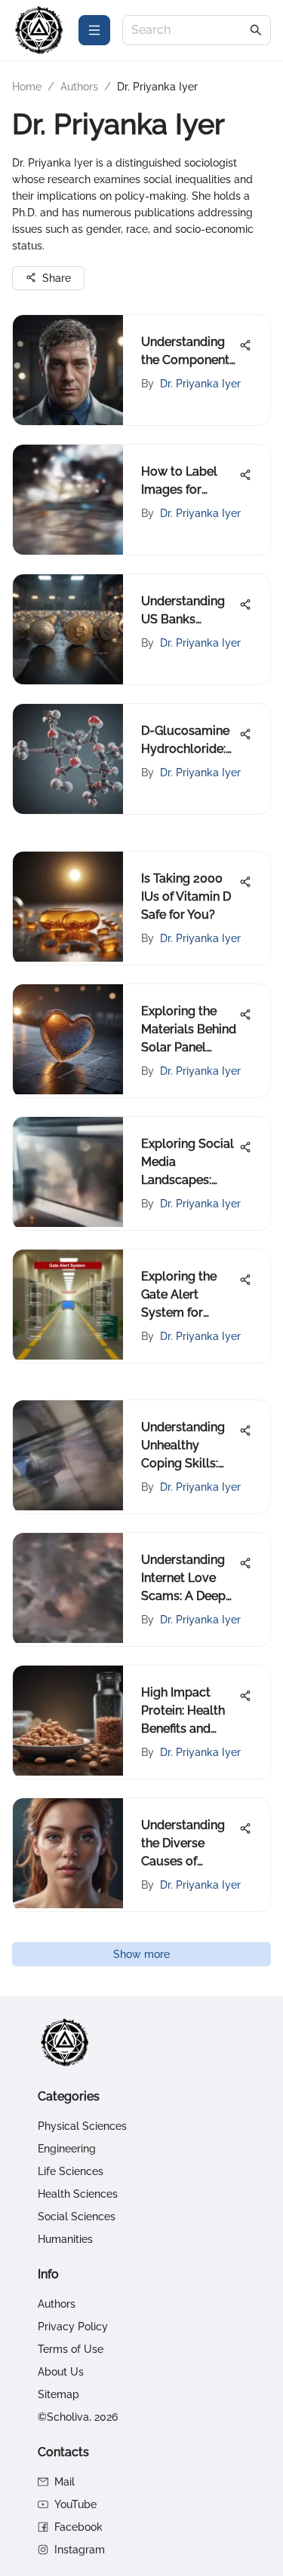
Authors (79, 87)
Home (27, 87)
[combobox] (189, 31)
